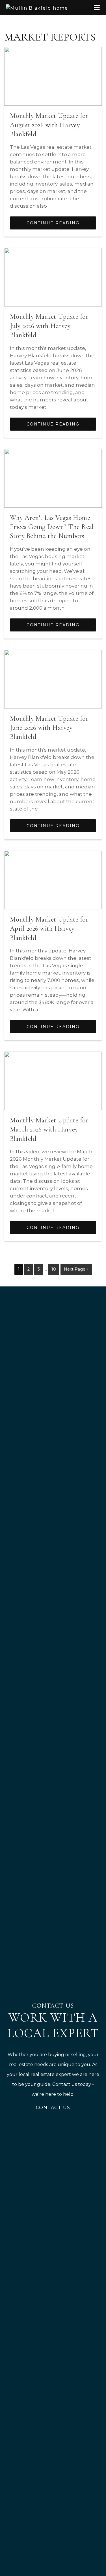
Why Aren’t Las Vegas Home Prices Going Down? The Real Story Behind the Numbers (52, 527)
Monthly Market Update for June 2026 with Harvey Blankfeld (49, 728)
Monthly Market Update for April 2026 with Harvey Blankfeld (49, 929)
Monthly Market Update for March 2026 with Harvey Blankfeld (49, 1129)
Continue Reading (53, 223)
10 (55, 1269)
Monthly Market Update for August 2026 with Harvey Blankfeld (49, 125)
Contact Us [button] (53, 2108)
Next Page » (76, 1271)
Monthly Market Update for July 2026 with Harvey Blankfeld (49, 326)
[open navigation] (97, 8)
